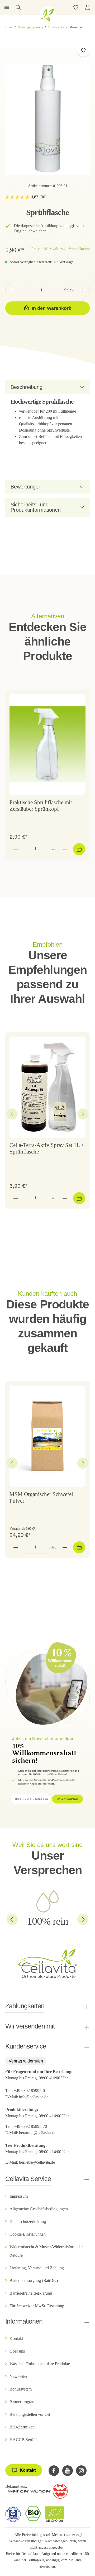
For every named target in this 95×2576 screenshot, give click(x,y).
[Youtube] (68, 2471)
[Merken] (83, 50)
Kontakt (16, 2338)
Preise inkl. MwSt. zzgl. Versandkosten (61, 249)
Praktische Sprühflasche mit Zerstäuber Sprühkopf (41, 806)
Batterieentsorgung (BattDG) (34, 2281)
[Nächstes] (83, 1114)
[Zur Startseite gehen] (47, 14)
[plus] (83, 290)
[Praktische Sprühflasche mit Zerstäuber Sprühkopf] (47, 744)
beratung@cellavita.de (38, 2133)
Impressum (19, 2196)
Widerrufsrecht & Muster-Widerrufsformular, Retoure (47, 2251)
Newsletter (18, 2376)
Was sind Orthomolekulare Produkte (40, 2364)
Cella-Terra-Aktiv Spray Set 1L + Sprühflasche (47, 1148)
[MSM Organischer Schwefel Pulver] (47, 1436)
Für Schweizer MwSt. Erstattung (37, 2306)
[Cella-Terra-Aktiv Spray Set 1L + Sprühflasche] (47, 1087)
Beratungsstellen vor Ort (30, 2414)
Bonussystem (21, 2389)
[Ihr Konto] (87, 7)
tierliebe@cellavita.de (37, 2162)
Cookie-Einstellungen (28, 2234)
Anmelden (70, 1799)
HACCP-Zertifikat (25, 2440)
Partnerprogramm (24, 2402)
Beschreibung (27, 387)
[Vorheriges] (12, 1114)
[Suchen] (18, 7)
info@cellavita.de (34, 2097)
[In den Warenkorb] (79, 849)
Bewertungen (26, 487)
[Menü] (7, 7)
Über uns (17, 2351)
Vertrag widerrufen (26, 2061)
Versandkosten (20, 2541)
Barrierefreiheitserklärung (31, 2293)
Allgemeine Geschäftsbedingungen (39, 2209)
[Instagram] (81, 2471)
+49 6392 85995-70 (31, 2126)
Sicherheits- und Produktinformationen (36, 507)
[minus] (12, 290)
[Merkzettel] (76, 7)
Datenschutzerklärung (28, 2221)
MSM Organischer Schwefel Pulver (41, 1498)
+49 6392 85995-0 (29, 2091)
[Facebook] (54, 2471)
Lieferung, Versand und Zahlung (37, 2268)
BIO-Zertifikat (22, 2427)
